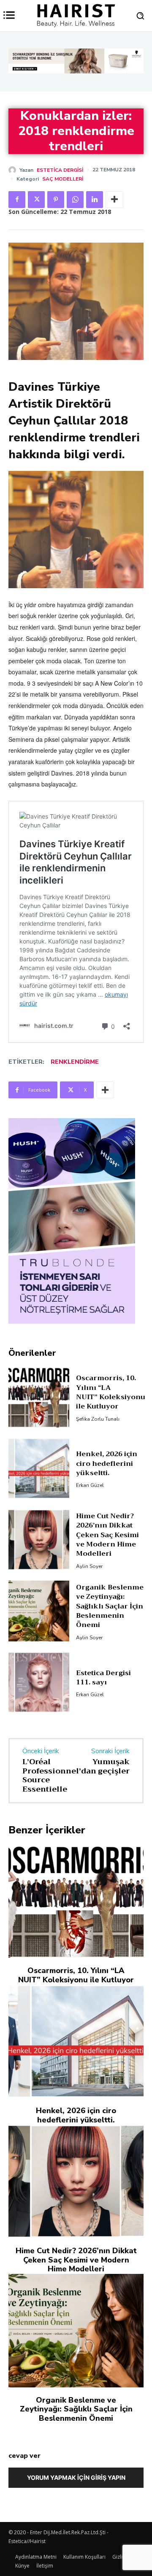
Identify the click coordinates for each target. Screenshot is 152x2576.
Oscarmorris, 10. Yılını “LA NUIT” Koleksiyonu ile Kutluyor (111, 1431)
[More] (114, 200)
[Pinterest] (56, 200)
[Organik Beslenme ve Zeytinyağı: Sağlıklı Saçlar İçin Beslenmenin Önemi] (39, 1649)
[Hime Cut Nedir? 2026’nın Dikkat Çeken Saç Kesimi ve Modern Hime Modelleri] (39, 1578)
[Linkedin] (95, 200)
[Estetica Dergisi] (14, 170)
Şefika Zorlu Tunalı (98, 1457)
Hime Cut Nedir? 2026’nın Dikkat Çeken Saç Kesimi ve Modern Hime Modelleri (107, 1573)
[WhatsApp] (75, 200)
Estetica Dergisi (60, 170)
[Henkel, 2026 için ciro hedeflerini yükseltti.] (39, 1506)
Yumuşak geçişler (111, 1804)
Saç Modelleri (63, 179)
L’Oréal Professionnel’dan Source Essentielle (59, 1813)
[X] (36, 200)
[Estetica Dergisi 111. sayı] (39, 1720)
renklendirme (75, 1062)
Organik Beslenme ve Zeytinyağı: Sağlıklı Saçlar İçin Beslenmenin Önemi (110, 1644)
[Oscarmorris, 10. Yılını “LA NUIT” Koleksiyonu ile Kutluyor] (39, 1435)
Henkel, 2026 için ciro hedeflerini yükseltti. (107, 1502)
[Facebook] (17, 200)
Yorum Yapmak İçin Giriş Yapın (76, 2516)
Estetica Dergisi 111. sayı (103, 1716)
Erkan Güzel (90, 1524)
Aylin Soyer (89, 1604)
